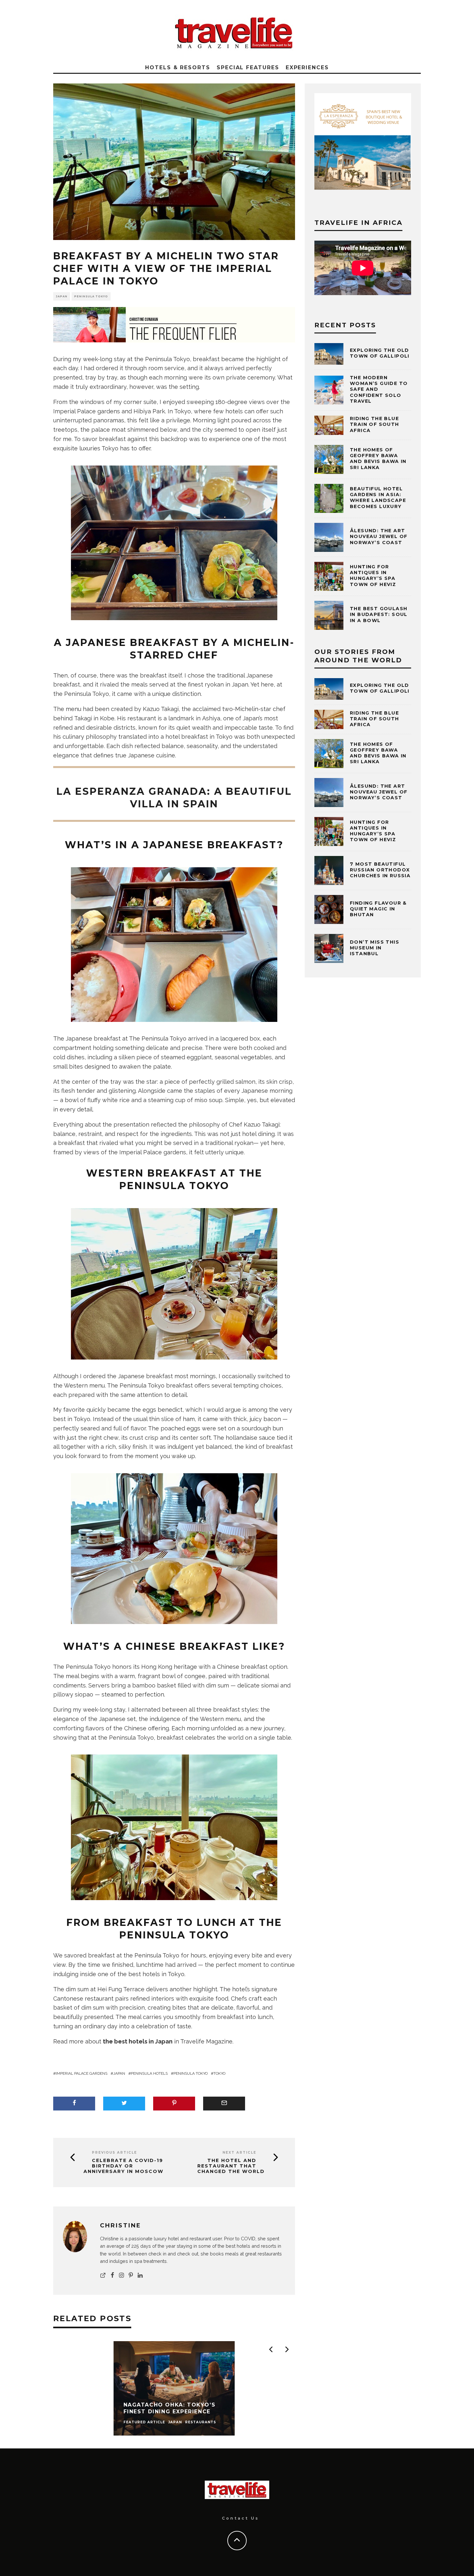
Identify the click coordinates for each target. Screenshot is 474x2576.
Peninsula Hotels (149, 2073)
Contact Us (240, 2518)
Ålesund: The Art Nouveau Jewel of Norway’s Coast (379, 536)
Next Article (239, 2153)
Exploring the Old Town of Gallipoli (380, 353)
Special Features (248, 67)
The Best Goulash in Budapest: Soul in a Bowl (379, 614)
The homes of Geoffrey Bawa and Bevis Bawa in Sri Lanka (378, 459)
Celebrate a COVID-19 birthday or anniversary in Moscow (123, 2166)
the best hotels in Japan (138, 2041)
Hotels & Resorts (178, 67)
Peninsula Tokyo (91, 296)
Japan (119, 2073)
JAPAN (62, 296)
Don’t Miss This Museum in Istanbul (375, 948)
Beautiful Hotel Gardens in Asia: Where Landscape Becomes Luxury (378, 498)
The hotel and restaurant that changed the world (231, 2166)
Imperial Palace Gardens (82, 2073)
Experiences (307, 67)
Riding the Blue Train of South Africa (375, 424)
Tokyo (219, 2073)
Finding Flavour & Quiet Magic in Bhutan (378, 909)
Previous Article (114, 2153)
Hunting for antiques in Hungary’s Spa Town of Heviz (373, 576)
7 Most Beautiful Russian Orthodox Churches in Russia (380, 870)
